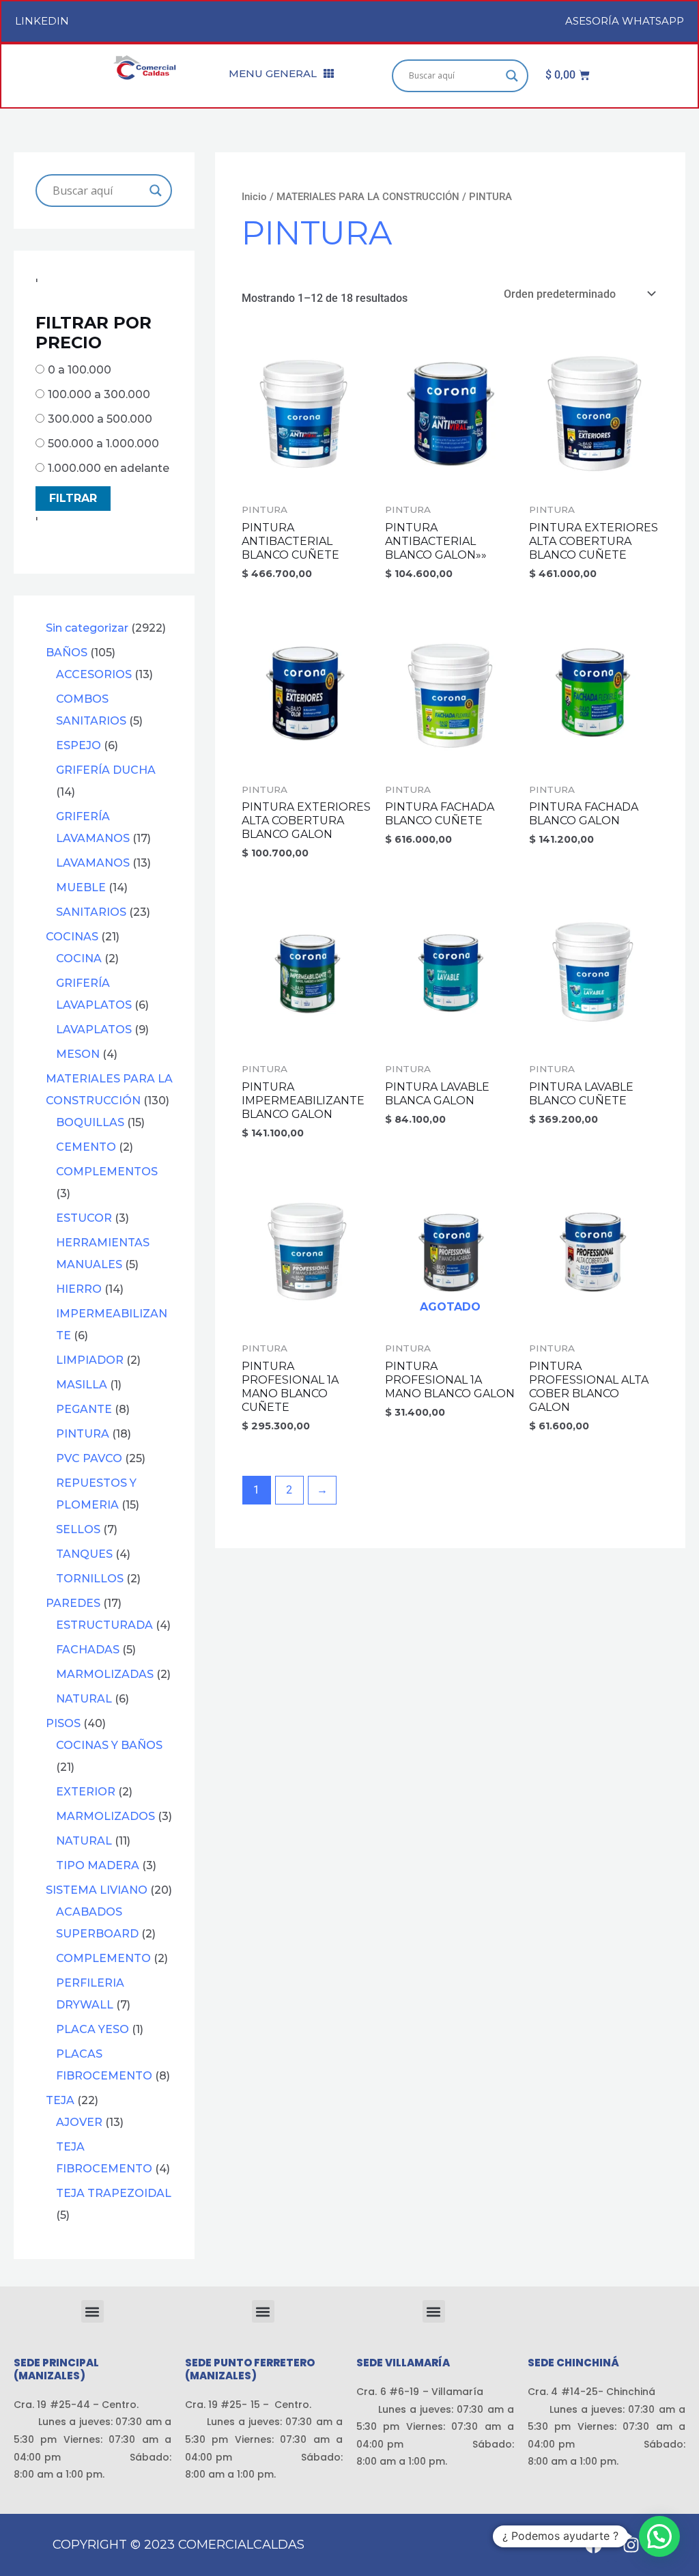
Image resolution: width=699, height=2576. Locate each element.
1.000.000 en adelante (109, 468)
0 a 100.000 (80, 370)
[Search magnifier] (512, 76)
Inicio (254, 197)
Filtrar (73, 498)
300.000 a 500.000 (100, 419)
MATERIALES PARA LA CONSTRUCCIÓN (368, 197)
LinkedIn (42, 21)
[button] (92, 2311)
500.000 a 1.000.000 (103, 444)
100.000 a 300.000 (99, 394)
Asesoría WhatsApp (625, 21)
